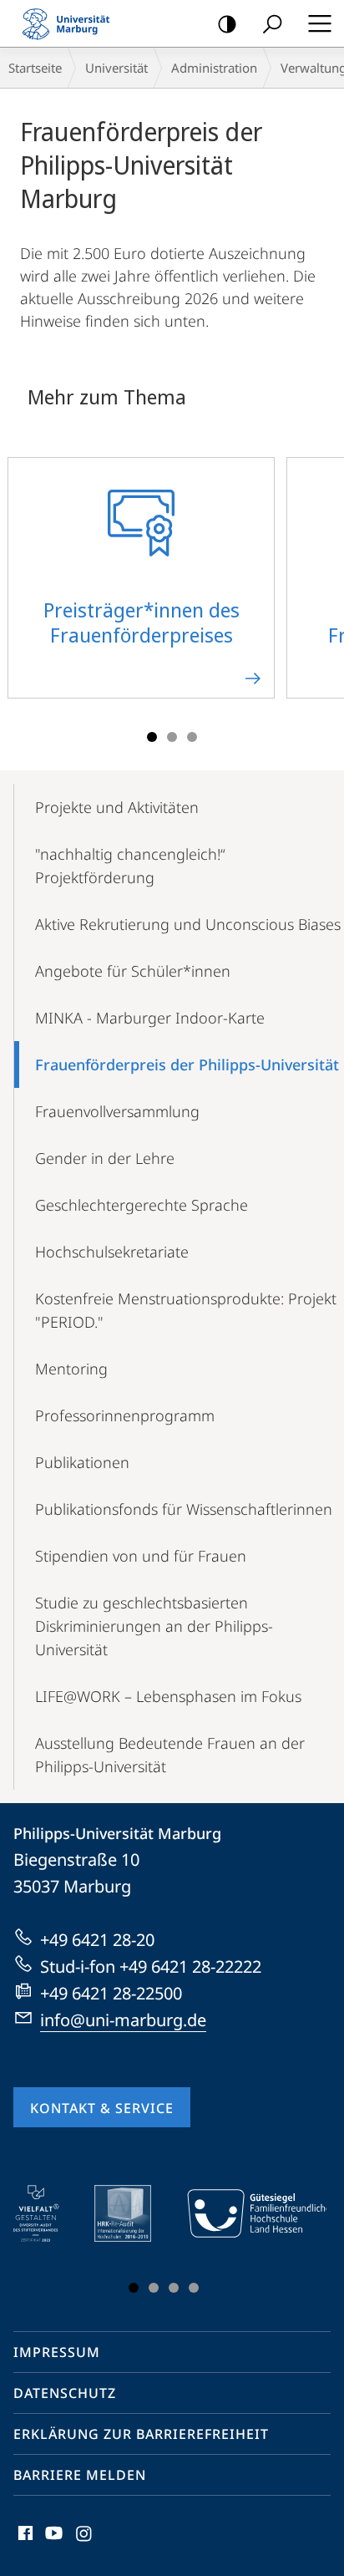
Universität (116, 68)
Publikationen (82, 1462)
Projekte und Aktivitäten (117, 807)
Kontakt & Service (102, 2108)
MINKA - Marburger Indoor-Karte (150, 1018)
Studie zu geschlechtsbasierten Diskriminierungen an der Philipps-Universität (154, 1626)
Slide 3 (192, 737)
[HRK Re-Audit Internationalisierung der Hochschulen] (134, 2213)
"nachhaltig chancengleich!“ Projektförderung (130, 866)
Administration (214, 68)
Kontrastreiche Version (227, 23)
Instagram (85, 2543)
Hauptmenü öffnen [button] (319, 23)
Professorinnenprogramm (125, 1415)
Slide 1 (152, 737)
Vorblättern (321, 587)
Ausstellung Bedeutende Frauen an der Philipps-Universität (170, 1755)
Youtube (52, 2543)
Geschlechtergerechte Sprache (142, 1205)
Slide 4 (194, 2288)
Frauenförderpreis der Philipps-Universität (187, 1064)
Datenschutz (65, 2393)
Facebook (24, 2543)
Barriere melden (80, 2475)
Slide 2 (172, 737)
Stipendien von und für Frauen (141, 1556)
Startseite (35, 68)
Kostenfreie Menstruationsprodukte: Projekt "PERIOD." (186, 1310)
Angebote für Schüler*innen (133, 971)
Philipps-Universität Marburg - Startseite (71, 23)
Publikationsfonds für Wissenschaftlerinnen (184, 1509)
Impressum (57, 2352)
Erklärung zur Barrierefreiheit (141, 2434)
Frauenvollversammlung (117, 1111)
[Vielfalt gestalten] (48, 2213)
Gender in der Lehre (105, 1158)
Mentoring (71, 1369)
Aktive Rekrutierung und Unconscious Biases (188, 924)
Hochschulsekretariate (112, 1252)
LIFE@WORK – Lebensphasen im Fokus (168, 1696)
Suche (272, 23)
